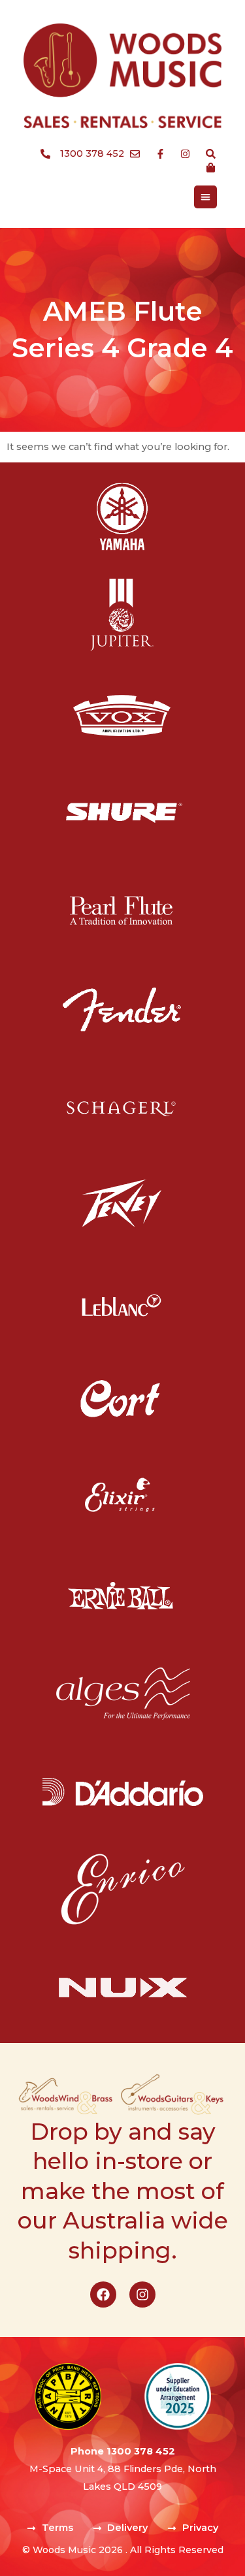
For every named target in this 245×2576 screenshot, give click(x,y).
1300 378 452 (141, 2451)
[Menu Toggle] (205, 197)
